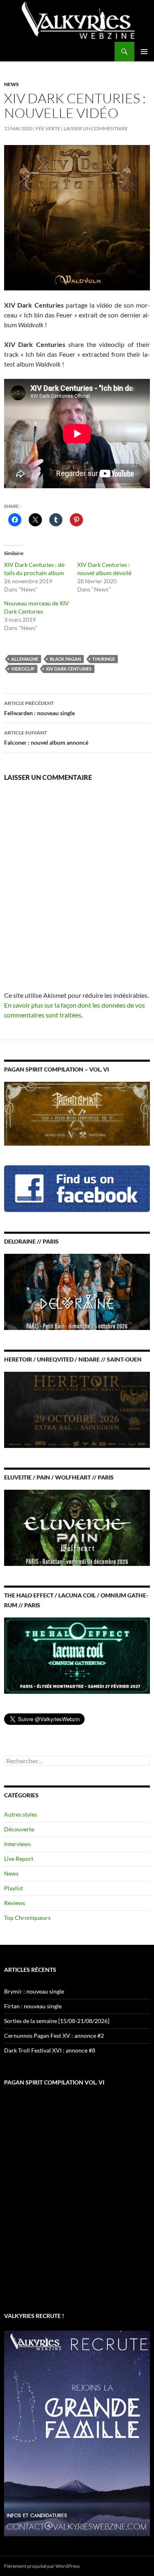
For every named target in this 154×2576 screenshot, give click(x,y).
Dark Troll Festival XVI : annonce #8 (50, 2050)
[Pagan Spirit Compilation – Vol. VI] (77, 1113)
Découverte (19, 1829)
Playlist (14, 1888)
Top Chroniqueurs (27, 1918)
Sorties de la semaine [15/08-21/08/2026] (57, 2021)
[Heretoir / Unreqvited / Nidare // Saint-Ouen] (77, 1409)
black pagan (65, 659)
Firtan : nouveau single (33, 2006)
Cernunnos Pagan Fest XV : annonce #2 (54, 2036)
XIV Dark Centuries (69, 669)
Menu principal (144, 52)
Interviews (17, 1844)
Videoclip (23, 669)
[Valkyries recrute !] (77, 2433)
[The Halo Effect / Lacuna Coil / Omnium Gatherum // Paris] (77, 1655)
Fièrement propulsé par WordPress (42, 2566)
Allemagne (25, 659)
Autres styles (21, 1814)
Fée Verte (48, 128)
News (11, 84)
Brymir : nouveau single (34, 1991)
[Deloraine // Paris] (77, 1291)
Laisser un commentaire (96, 128)
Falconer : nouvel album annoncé (46, 738)
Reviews (15, 1903)
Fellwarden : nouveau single (39, 708)
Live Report (19, 1859)
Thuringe (104, 659)
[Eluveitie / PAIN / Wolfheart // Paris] (77, 1527)
